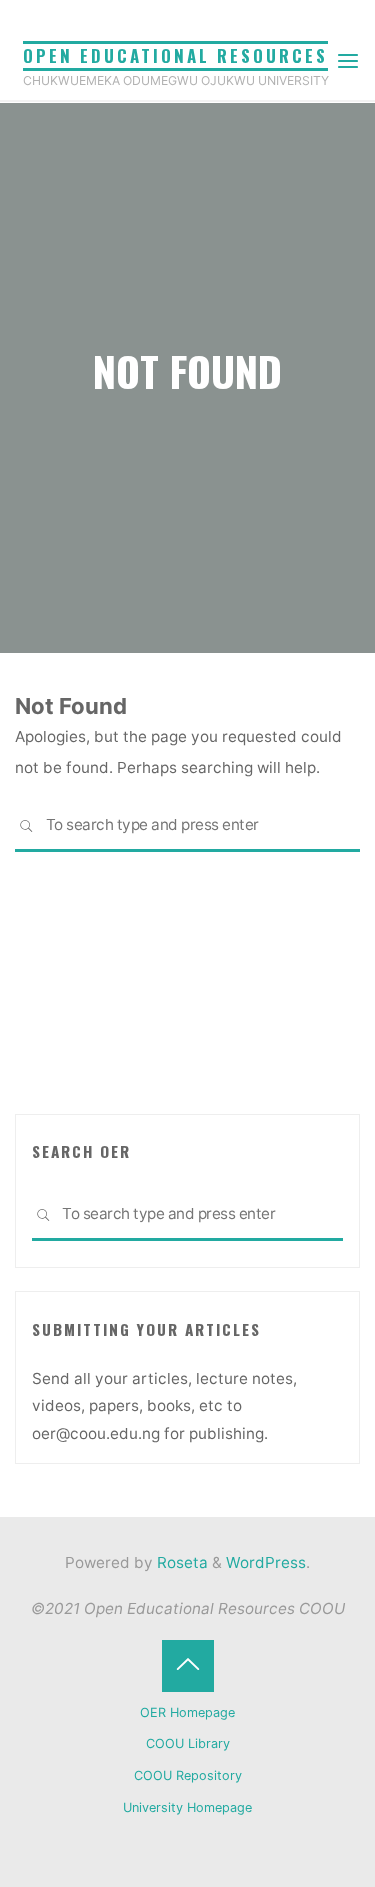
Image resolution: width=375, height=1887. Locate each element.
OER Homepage (187, 1712)
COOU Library (188, 1743)
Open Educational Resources (175, 55)
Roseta (180, 1562)
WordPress (266, 1562)
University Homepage (187, 1807)
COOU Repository (188, 1775)
